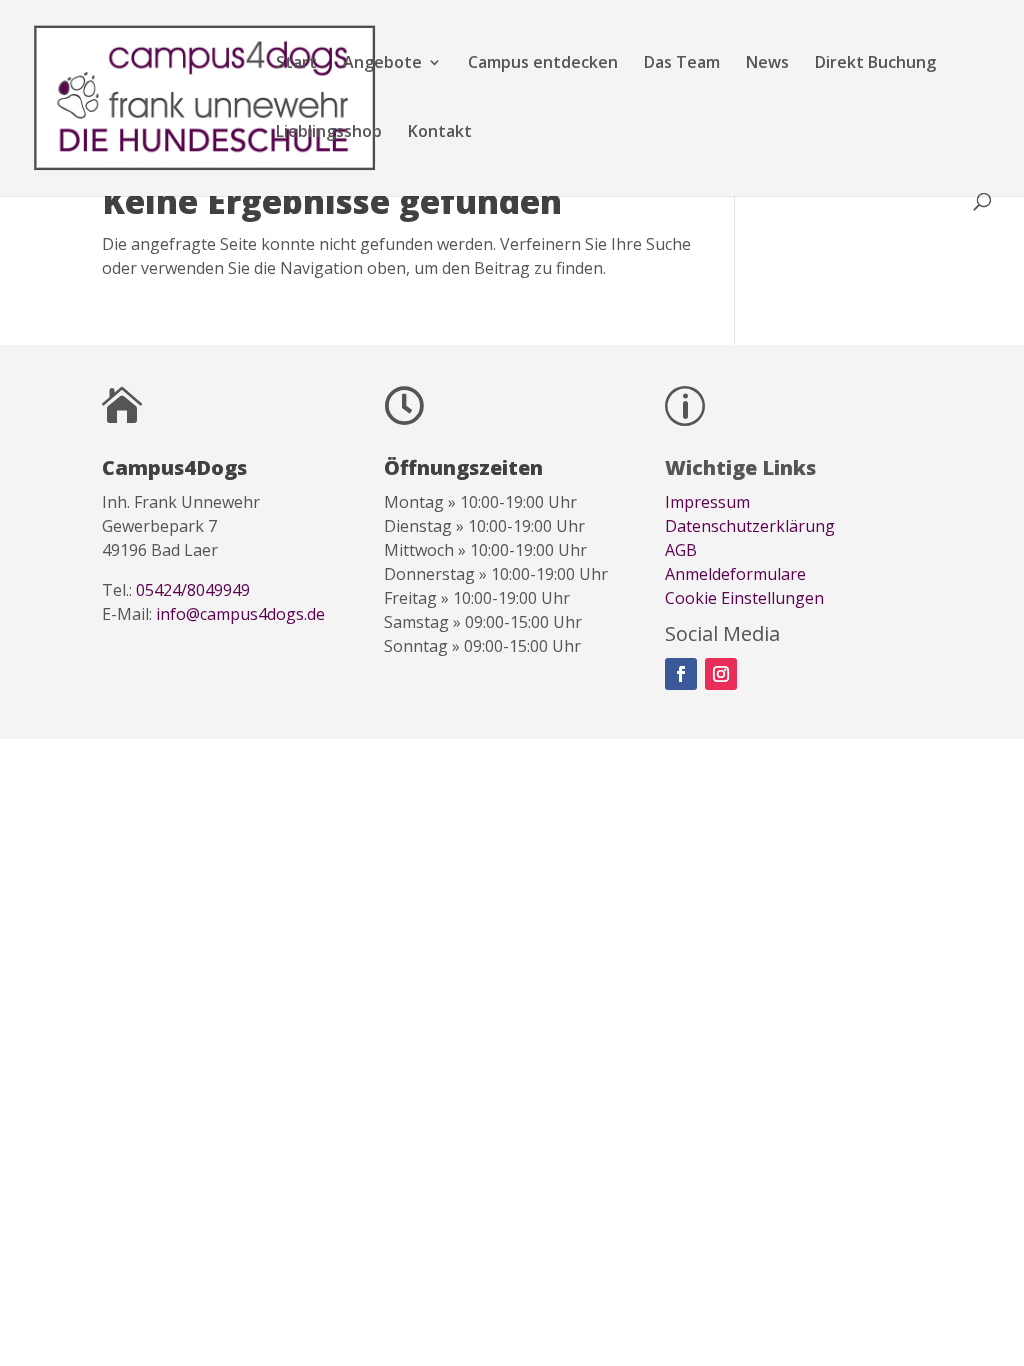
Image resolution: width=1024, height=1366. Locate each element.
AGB (681, 550)
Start (296, 64)
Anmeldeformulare (735, 574)
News (767, 64)
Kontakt (440, 133)
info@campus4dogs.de (240, 614)
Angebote (382, 64)
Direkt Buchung (875, 64)
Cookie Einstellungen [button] (744, 598)
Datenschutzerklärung (750, 526)
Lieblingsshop (329, 133)
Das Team (682, 64)
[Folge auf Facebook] (681, 674)
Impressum (707, 502)
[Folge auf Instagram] (721, 674)
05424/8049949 (193, 590)
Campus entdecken (543, 64)
